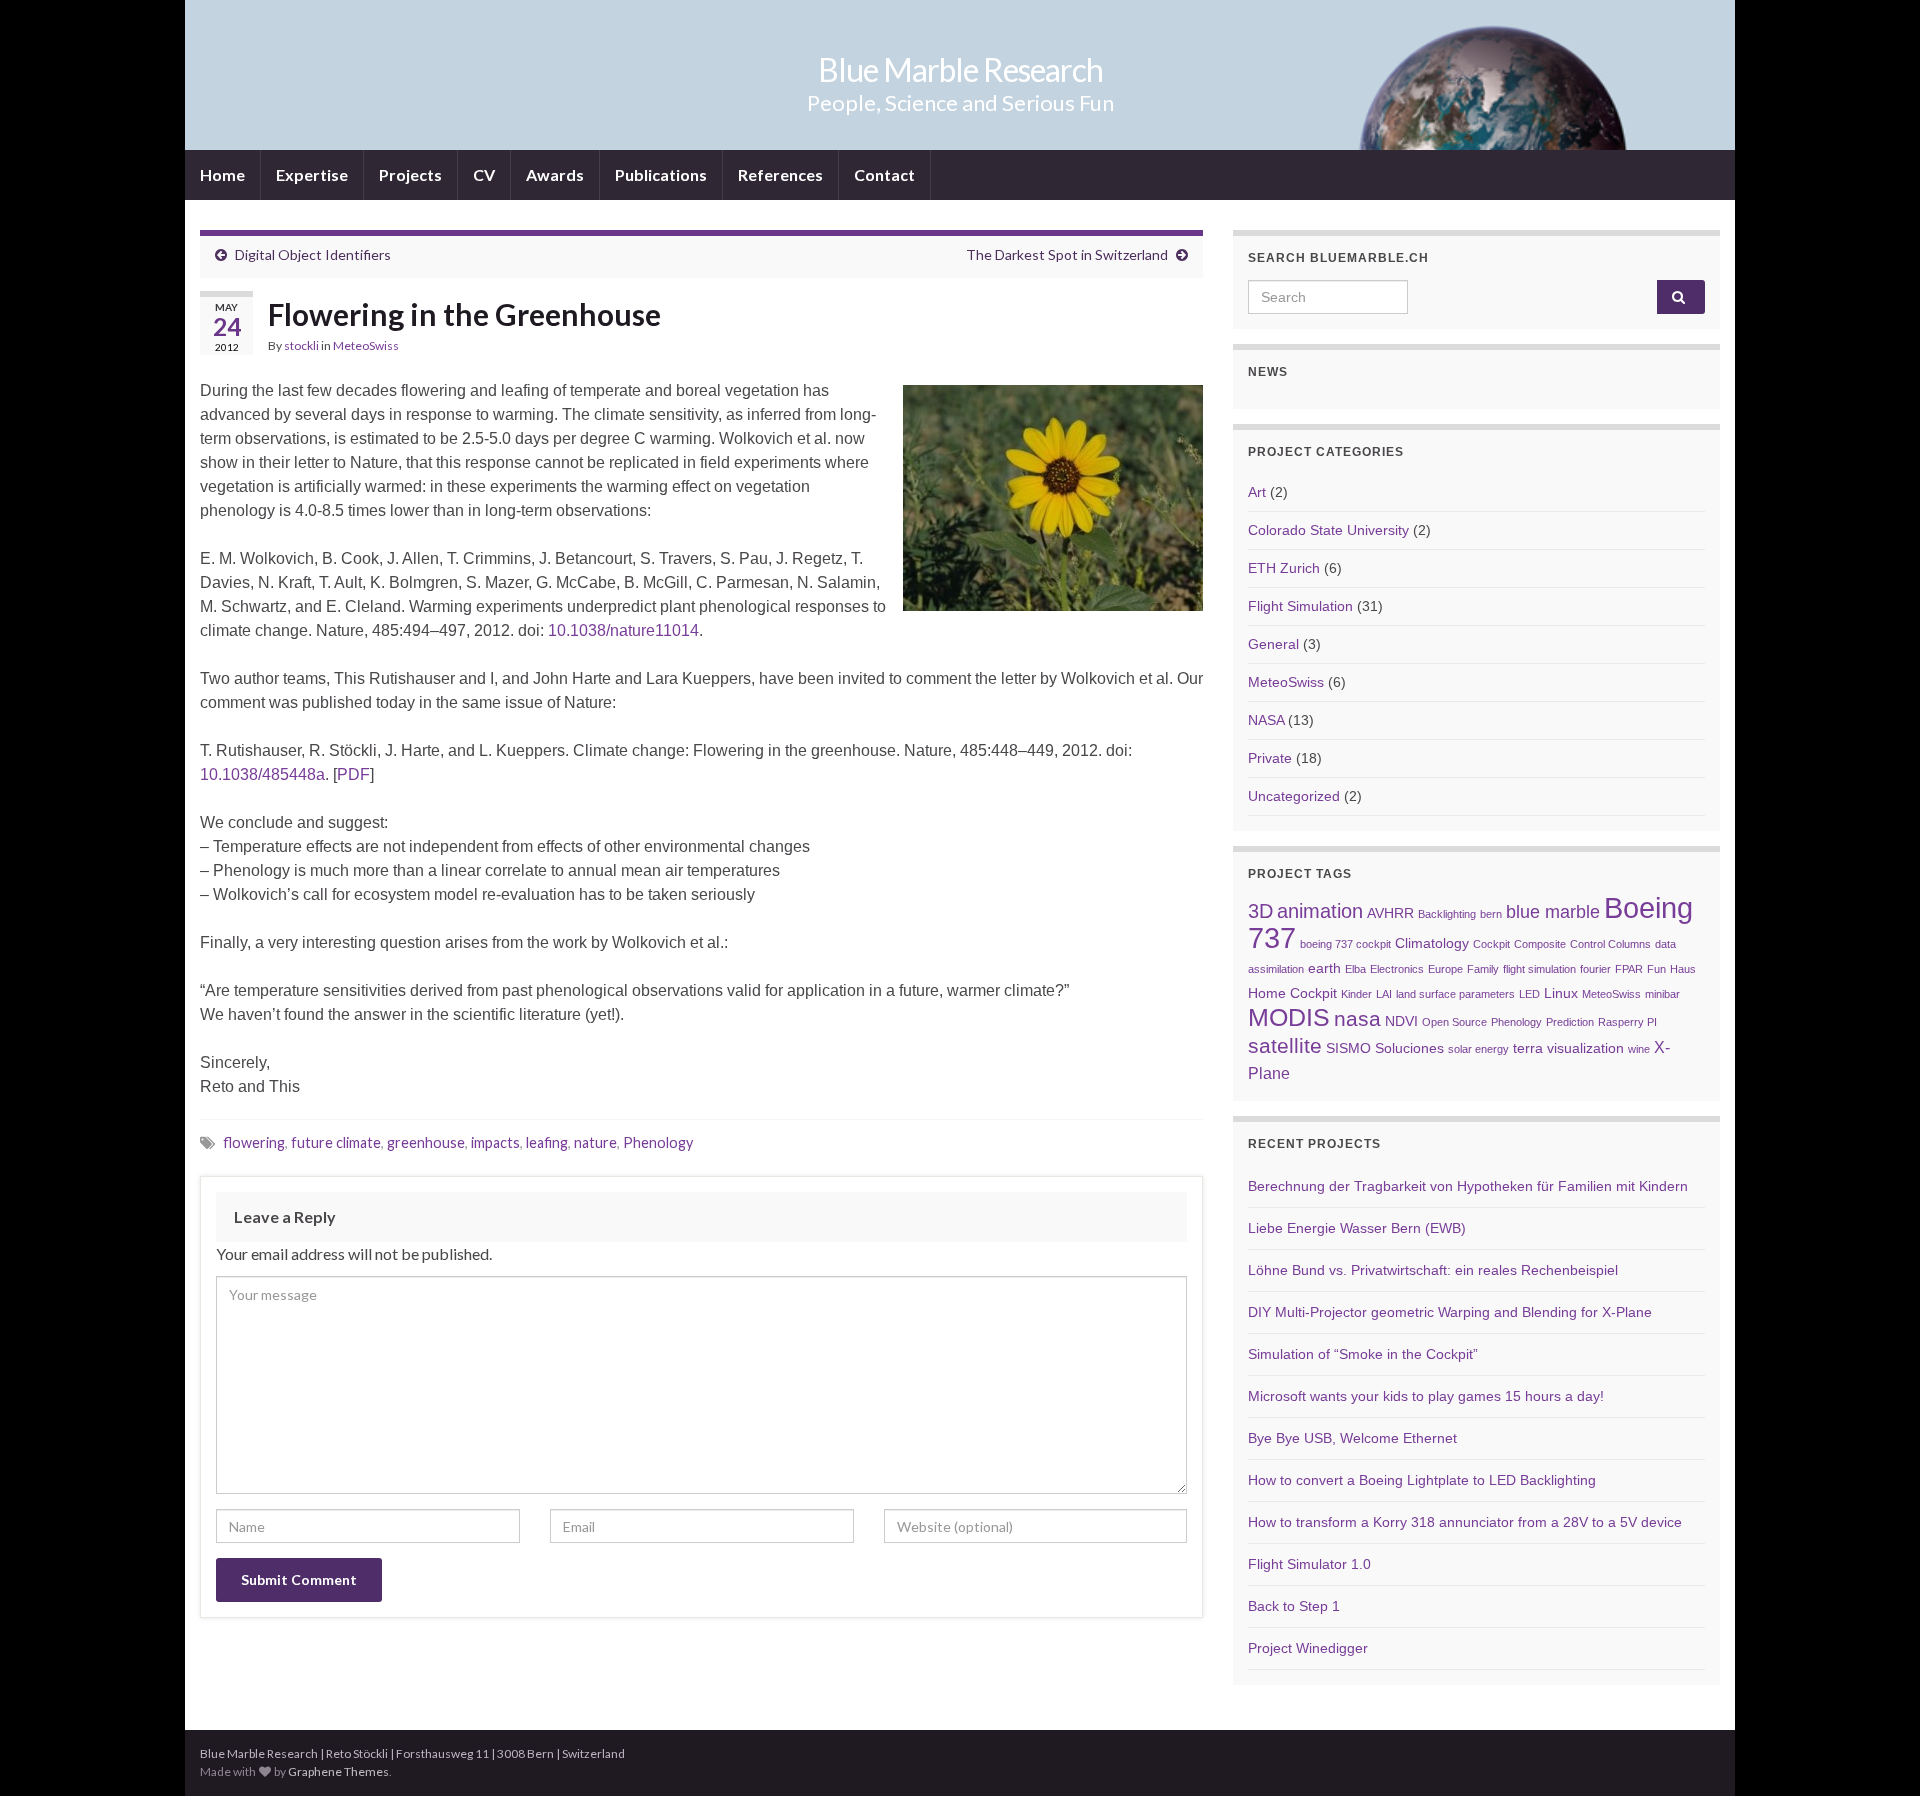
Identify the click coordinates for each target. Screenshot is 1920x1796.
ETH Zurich (1284, 568)
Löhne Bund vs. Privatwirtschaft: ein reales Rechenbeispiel (1433, 1270)
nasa (1357, 1018)
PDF (353, 774)
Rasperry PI (1627, 1022)
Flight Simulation (1300, 606)
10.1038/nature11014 (623, 630)
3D (1260, 911)
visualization (1585, 1048)
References (780, 174)
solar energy (1478, 1049)
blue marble (1553, 912)
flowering (254, 1142)
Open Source (1454, 1022)
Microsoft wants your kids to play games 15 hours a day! (1426, 1396)
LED (1529, 994)
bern (1491, 914)
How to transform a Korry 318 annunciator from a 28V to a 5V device (1465, 1522)
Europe (1445, 969)
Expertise (312, 174)
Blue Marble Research (960, 69)
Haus (1683, 969)
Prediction (1570, 1022)
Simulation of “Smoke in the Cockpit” (1363, 1354)
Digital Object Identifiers (313, 254)
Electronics (1397, 969)
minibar (1662, 994)
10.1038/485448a (262, 774)
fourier (1595, 969)
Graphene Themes (338, 1771)
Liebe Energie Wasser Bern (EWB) (1357, 1228)
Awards (555, 174)
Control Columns (1610, 944)
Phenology (658, 1142)
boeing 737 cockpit (1345, 944)
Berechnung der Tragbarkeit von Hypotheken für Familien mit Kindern (1468, 1186)
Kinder (1356, 994)
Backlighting (1447, 914)
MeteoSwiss (366, 345)
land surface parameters (1455, 994)
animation (1320, 911)
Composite (1540, 944)
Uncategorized (1294, 796)
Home (222, 174)
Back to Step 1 (1294, 1606)
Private (1270, 758)
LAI (1384, 994)
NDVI (1401, 1021)
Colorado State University (1328, 530)
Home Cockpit (1292, 993)
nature (595, 1142)
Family (1483, 969)
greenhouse (426, 1142)
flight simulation (1539, 969)
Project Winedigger (1308, 1648)
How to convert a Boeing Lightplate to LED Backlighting (1422, 1480)
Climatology (1432, 943)
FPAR (1629, 969)
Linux (1561, 993)
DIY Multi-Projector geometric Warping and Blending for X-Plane (1450, 1312)
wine (1639, 1049)
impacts (495, 1142)
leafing (547, 1142)
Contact (884, 174)
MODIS (1289, 1017)
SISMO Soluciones (1385, 1048)
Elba (1355, 969)
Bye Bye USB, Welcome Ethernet (1352, 1438)
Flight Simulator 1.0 (1309, 1564)
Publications (661, 174)
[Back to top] (1875, 1751)
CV (484, 174)
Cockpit (1491, 944)
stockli (301, 345)
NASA (1266, 720)
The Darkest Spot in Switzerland (1067, 254)
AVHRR (1390, 913)
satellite (1285, 1045)
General (1273, 644)
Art (1257, 492)
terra (1528, 1048)
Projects (410, 174)
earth (1324, 968)
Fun (1656, 969)
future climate (336, 1142)
